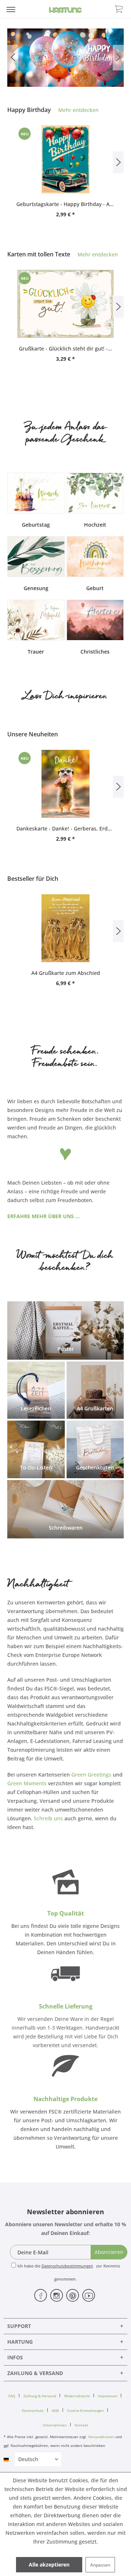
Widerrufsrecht (77, 2396)
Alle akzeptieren (49, 2565)
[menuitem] (11, 9)
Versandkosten (101, 2437)
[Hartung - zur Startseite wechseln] (65, 10)
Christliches (95, 652)
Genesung (36, 588)
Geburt (95, 588)
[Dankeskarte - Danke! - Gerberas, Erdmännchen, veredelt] (65, 784)
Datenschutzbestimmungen (67, 2266)
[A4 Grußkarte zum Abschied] (65, 928)
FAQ (12, 2396)
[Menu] (11, 9)
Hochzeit (95, 525)
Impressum (108, 2396)
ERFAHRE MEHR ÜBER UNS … (43, 1216)
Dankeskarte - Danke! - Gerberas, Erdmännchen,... (65, 828)
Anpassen (100, 2565)
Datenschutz (33, 2410)
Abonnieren (109, 2252)
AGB (55, 2410)
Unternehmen (55, 2425)
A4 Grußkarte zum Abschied (66, 973)
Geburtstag (36, 525)
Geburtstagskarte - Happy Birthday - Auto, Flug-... (65, 204)
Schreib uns (48, 1818)
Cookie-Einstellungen (85, 2410)
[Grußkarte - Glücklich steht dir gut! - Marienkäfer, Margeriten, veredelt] (65, 304)
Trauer (36, 652)
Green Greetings (91, 1775)
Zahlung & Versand (40, 2396)
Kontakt (82, 2425)
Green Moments (27, 1783)
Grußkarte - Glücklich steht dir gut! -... (65, 348)
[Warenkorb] (119, 8)
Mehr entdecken (78, 110)
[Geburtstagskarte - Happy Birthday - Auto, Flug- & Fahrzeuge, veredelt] (65, 159)
